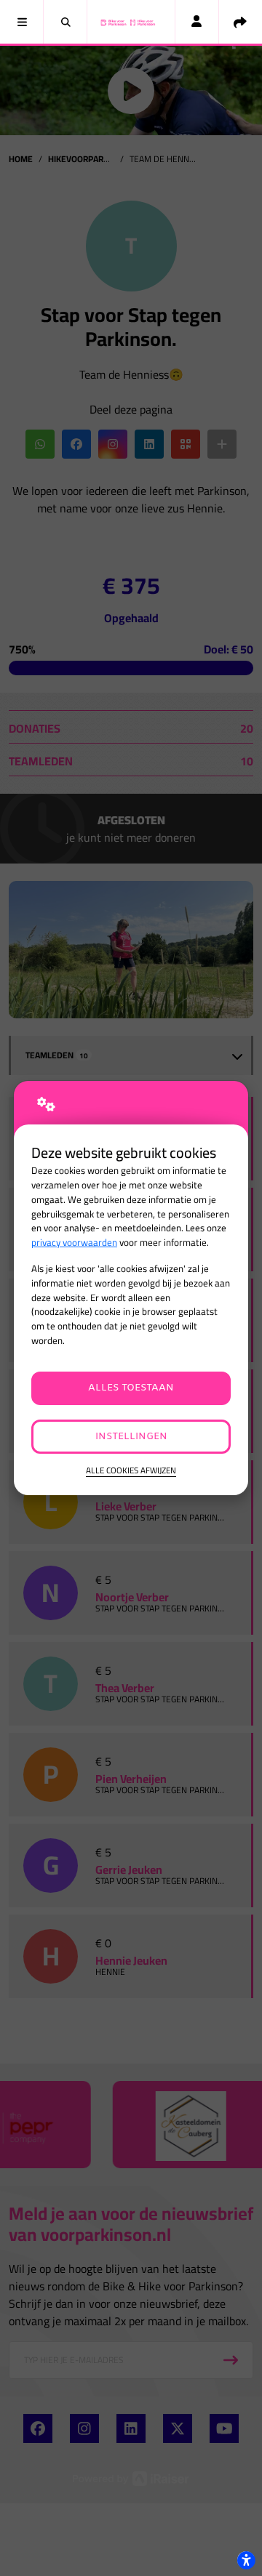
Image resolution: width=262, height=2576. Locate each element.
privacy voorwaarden (74, 1243)
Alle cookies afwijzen (131, 1471)
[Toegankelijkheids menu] (246, 2560)
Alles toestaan (131, 1388)
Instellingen (131, 1437)
